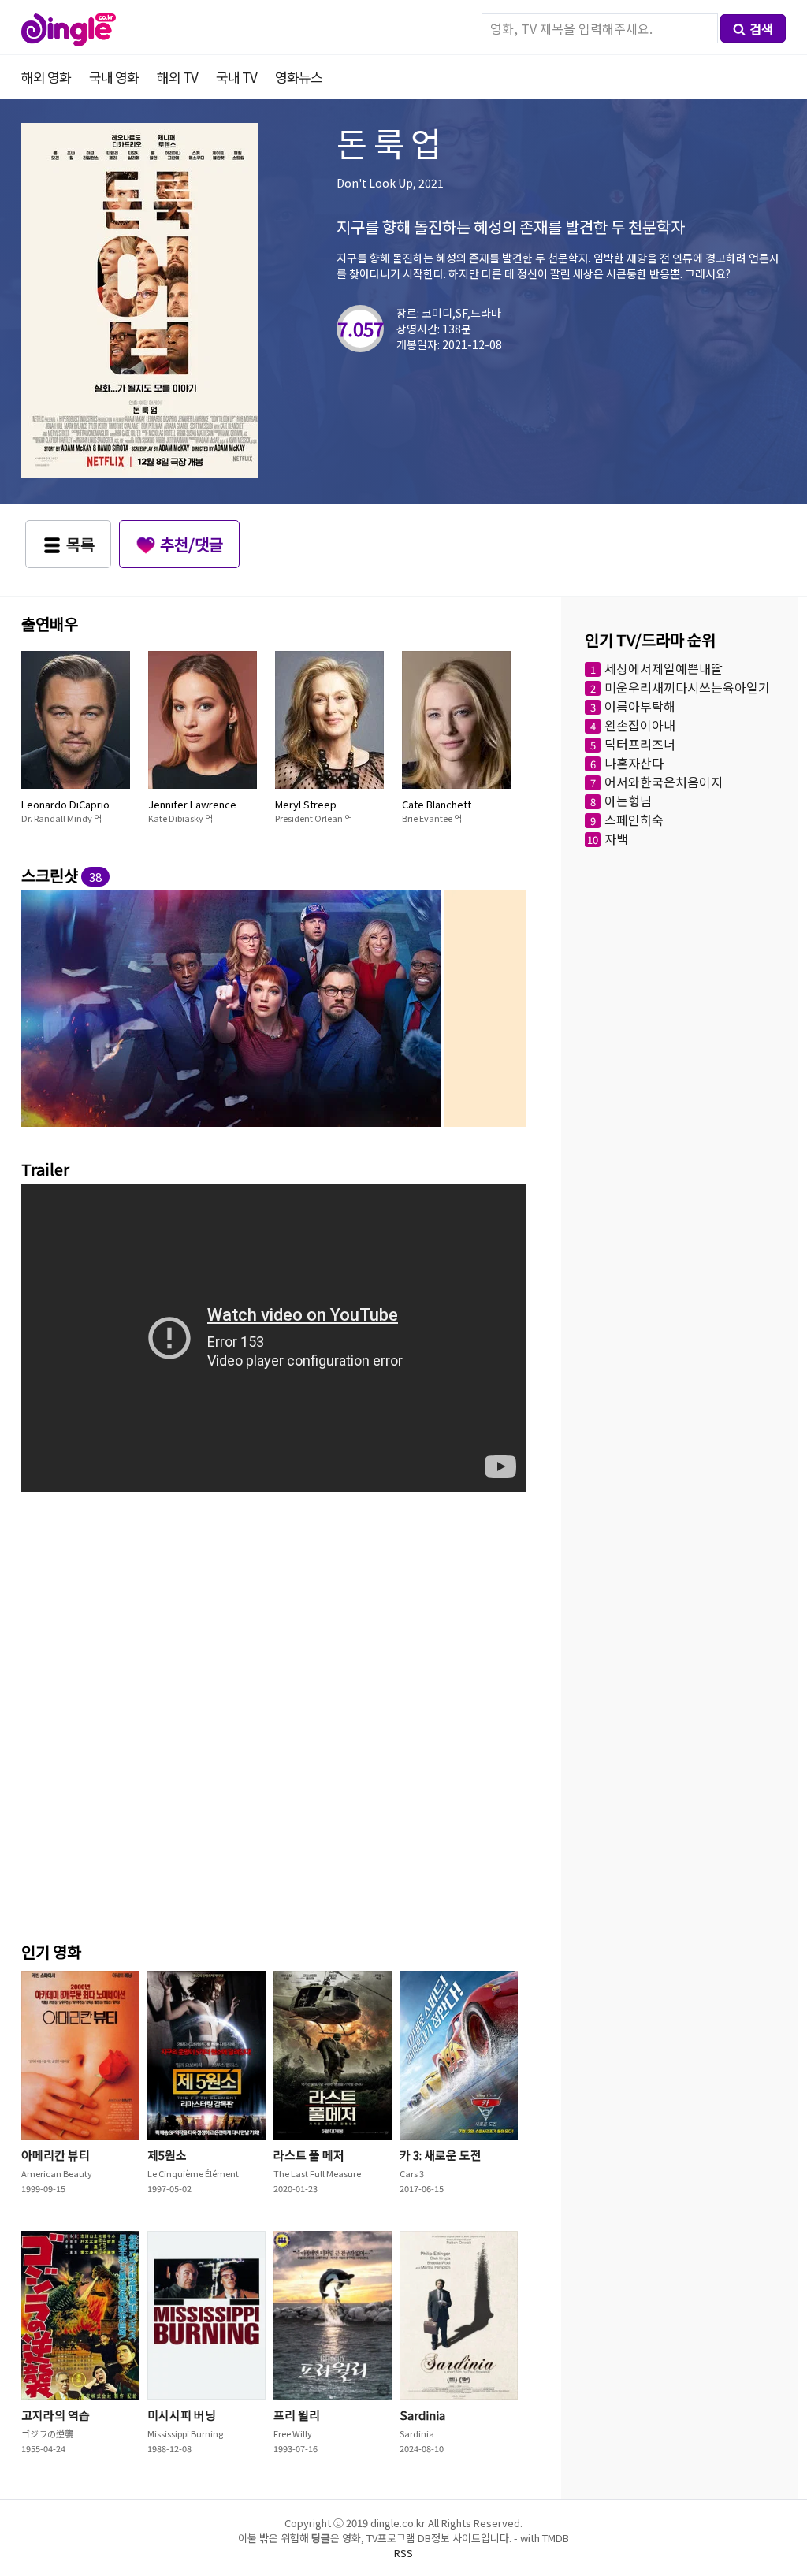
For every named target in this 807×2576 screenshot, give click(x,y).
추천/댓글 (192, 544)
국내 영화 (114, 77)
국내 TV (236, 77)
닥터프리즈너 (640, 744)
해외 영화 (46, 77)
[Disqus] (273, 1712)
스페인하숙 (634, 820)
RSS (403, 2553)
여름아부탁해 (640, 706)
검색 (761, 28)
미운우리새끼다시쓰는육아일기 (687, 687)
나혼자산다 (634, 763)
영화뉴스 (299, 77)
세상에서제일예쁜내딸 (664, 668)
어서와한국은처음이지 (664, 782)
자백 (616, 838)
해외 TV (177, 77)
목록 (80, 544)
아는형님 (628, 801)
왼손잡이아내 (640, 725)
